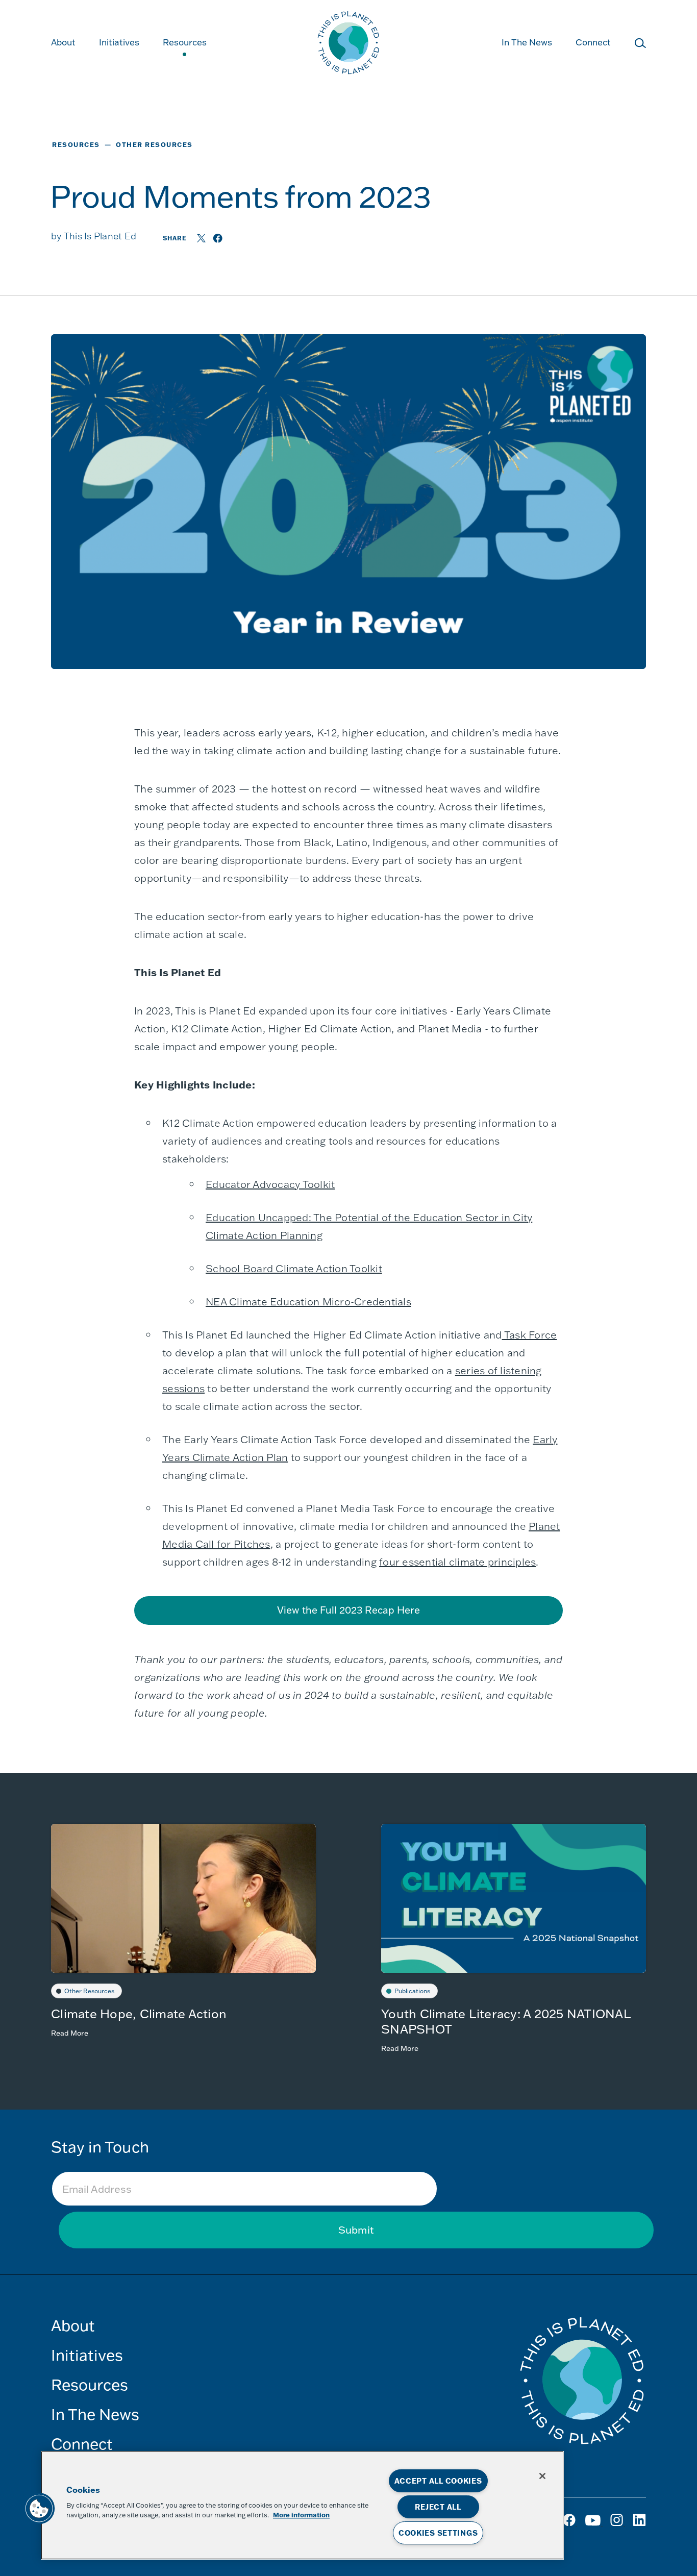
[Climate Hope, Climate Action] (183, 1898)
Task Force (530, 1334)
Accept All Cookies (438, 2481)
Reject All (438, 2507)
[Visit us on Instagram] (594, 2524)
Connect (593, 42)
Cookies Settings (438, 2533)
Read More (70, 2033)
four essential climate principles (457, 1562)
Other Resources (89, 1991)
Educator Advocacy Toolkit (270, 1184)
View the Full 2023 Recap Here (348, 1610)
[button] (39, 2509)
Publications (412, 1991)
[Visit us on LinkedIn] (639, 2524)
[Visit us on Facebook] (570, 2524)
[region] (302, 2505)
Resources (185, 42)
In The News (527, 42)
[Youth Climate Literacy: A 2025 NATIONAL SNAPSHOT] (514, 1898)
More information (301, 2515)
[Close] (542, 2476)
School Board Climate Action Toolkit (294, 1268)
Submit (356, 2230)
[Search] (640, 45)
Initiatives (87, 2355)
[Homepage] (348, 44)
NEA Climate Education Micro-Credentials (308, 1301)
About (63, 42)
